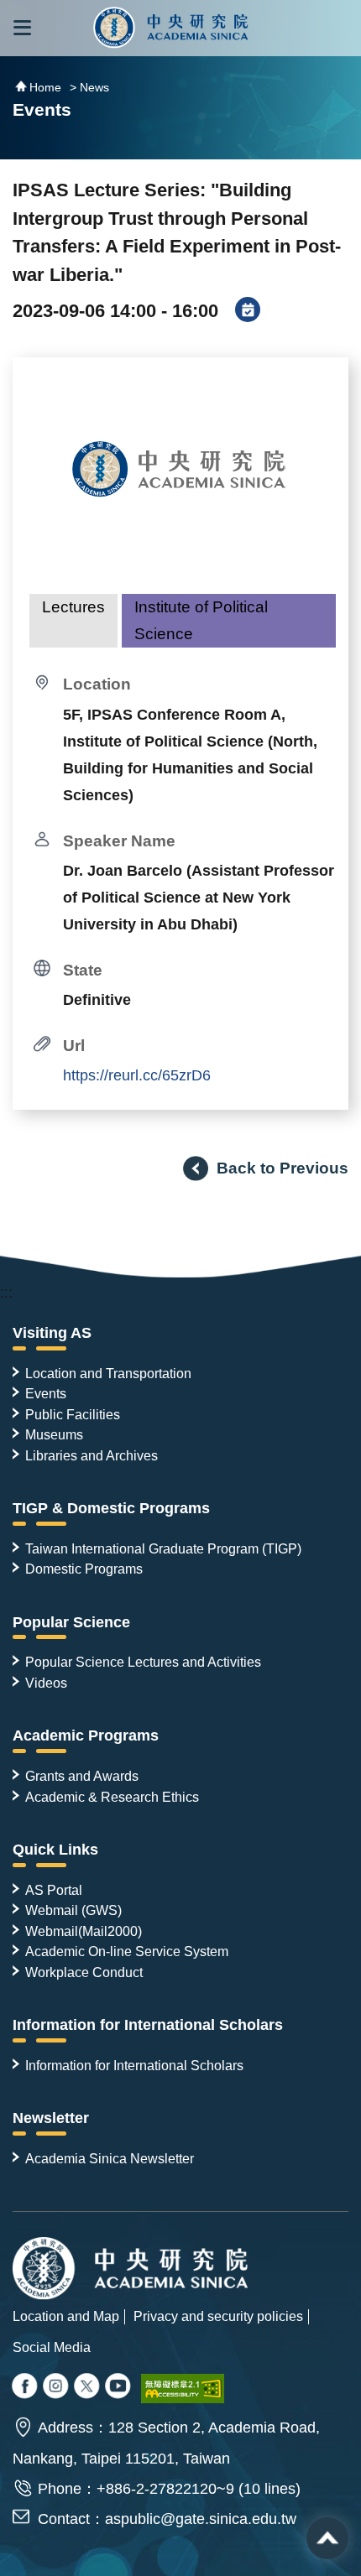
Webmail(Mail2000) (84, 1931)
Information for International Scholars (148, 2025)
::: (6, 1293)
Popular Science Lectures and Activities (143, 1662)
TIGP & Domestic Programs (111, 1508)
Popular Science (71, 1622)
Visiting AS (52, 1333)
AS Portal (54, 1890)
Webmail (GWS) (73, 1910)
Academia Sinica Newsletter (110, 2158)
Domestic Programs (84, 1569)
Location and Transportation (108, 1373)
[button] (22, 28)
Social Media (52, 2347)
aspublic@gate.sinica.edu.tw (201, 2519)
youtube (119, 2387)
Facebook (26, 2387)
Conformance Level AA (183, 2389)
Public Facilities (73, 1414)
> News (89, 87)
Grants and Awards (82, 1776)
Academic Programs (86, 1736)
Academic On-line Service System (127, 1951)
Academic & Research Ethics (112, 1797)
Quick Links (55, 1850)
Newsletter (51, 2118)
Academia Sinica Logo (171, 28)
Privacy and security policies (218, 2316)
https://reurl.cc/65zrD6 (137, 1075)
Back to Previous (283, 1168)
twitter (57, 2387)
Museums (54, 1434)
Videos (46, 1683)
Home (45, 87)
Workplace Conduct (84, 1972)
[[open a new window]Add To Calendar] (248, 311)
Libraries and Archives (92, 1455)
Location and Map (66, 2316)
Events (46, 1393)
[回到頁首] (327, 2538)
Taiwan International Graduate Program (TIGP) (163, 1548)
